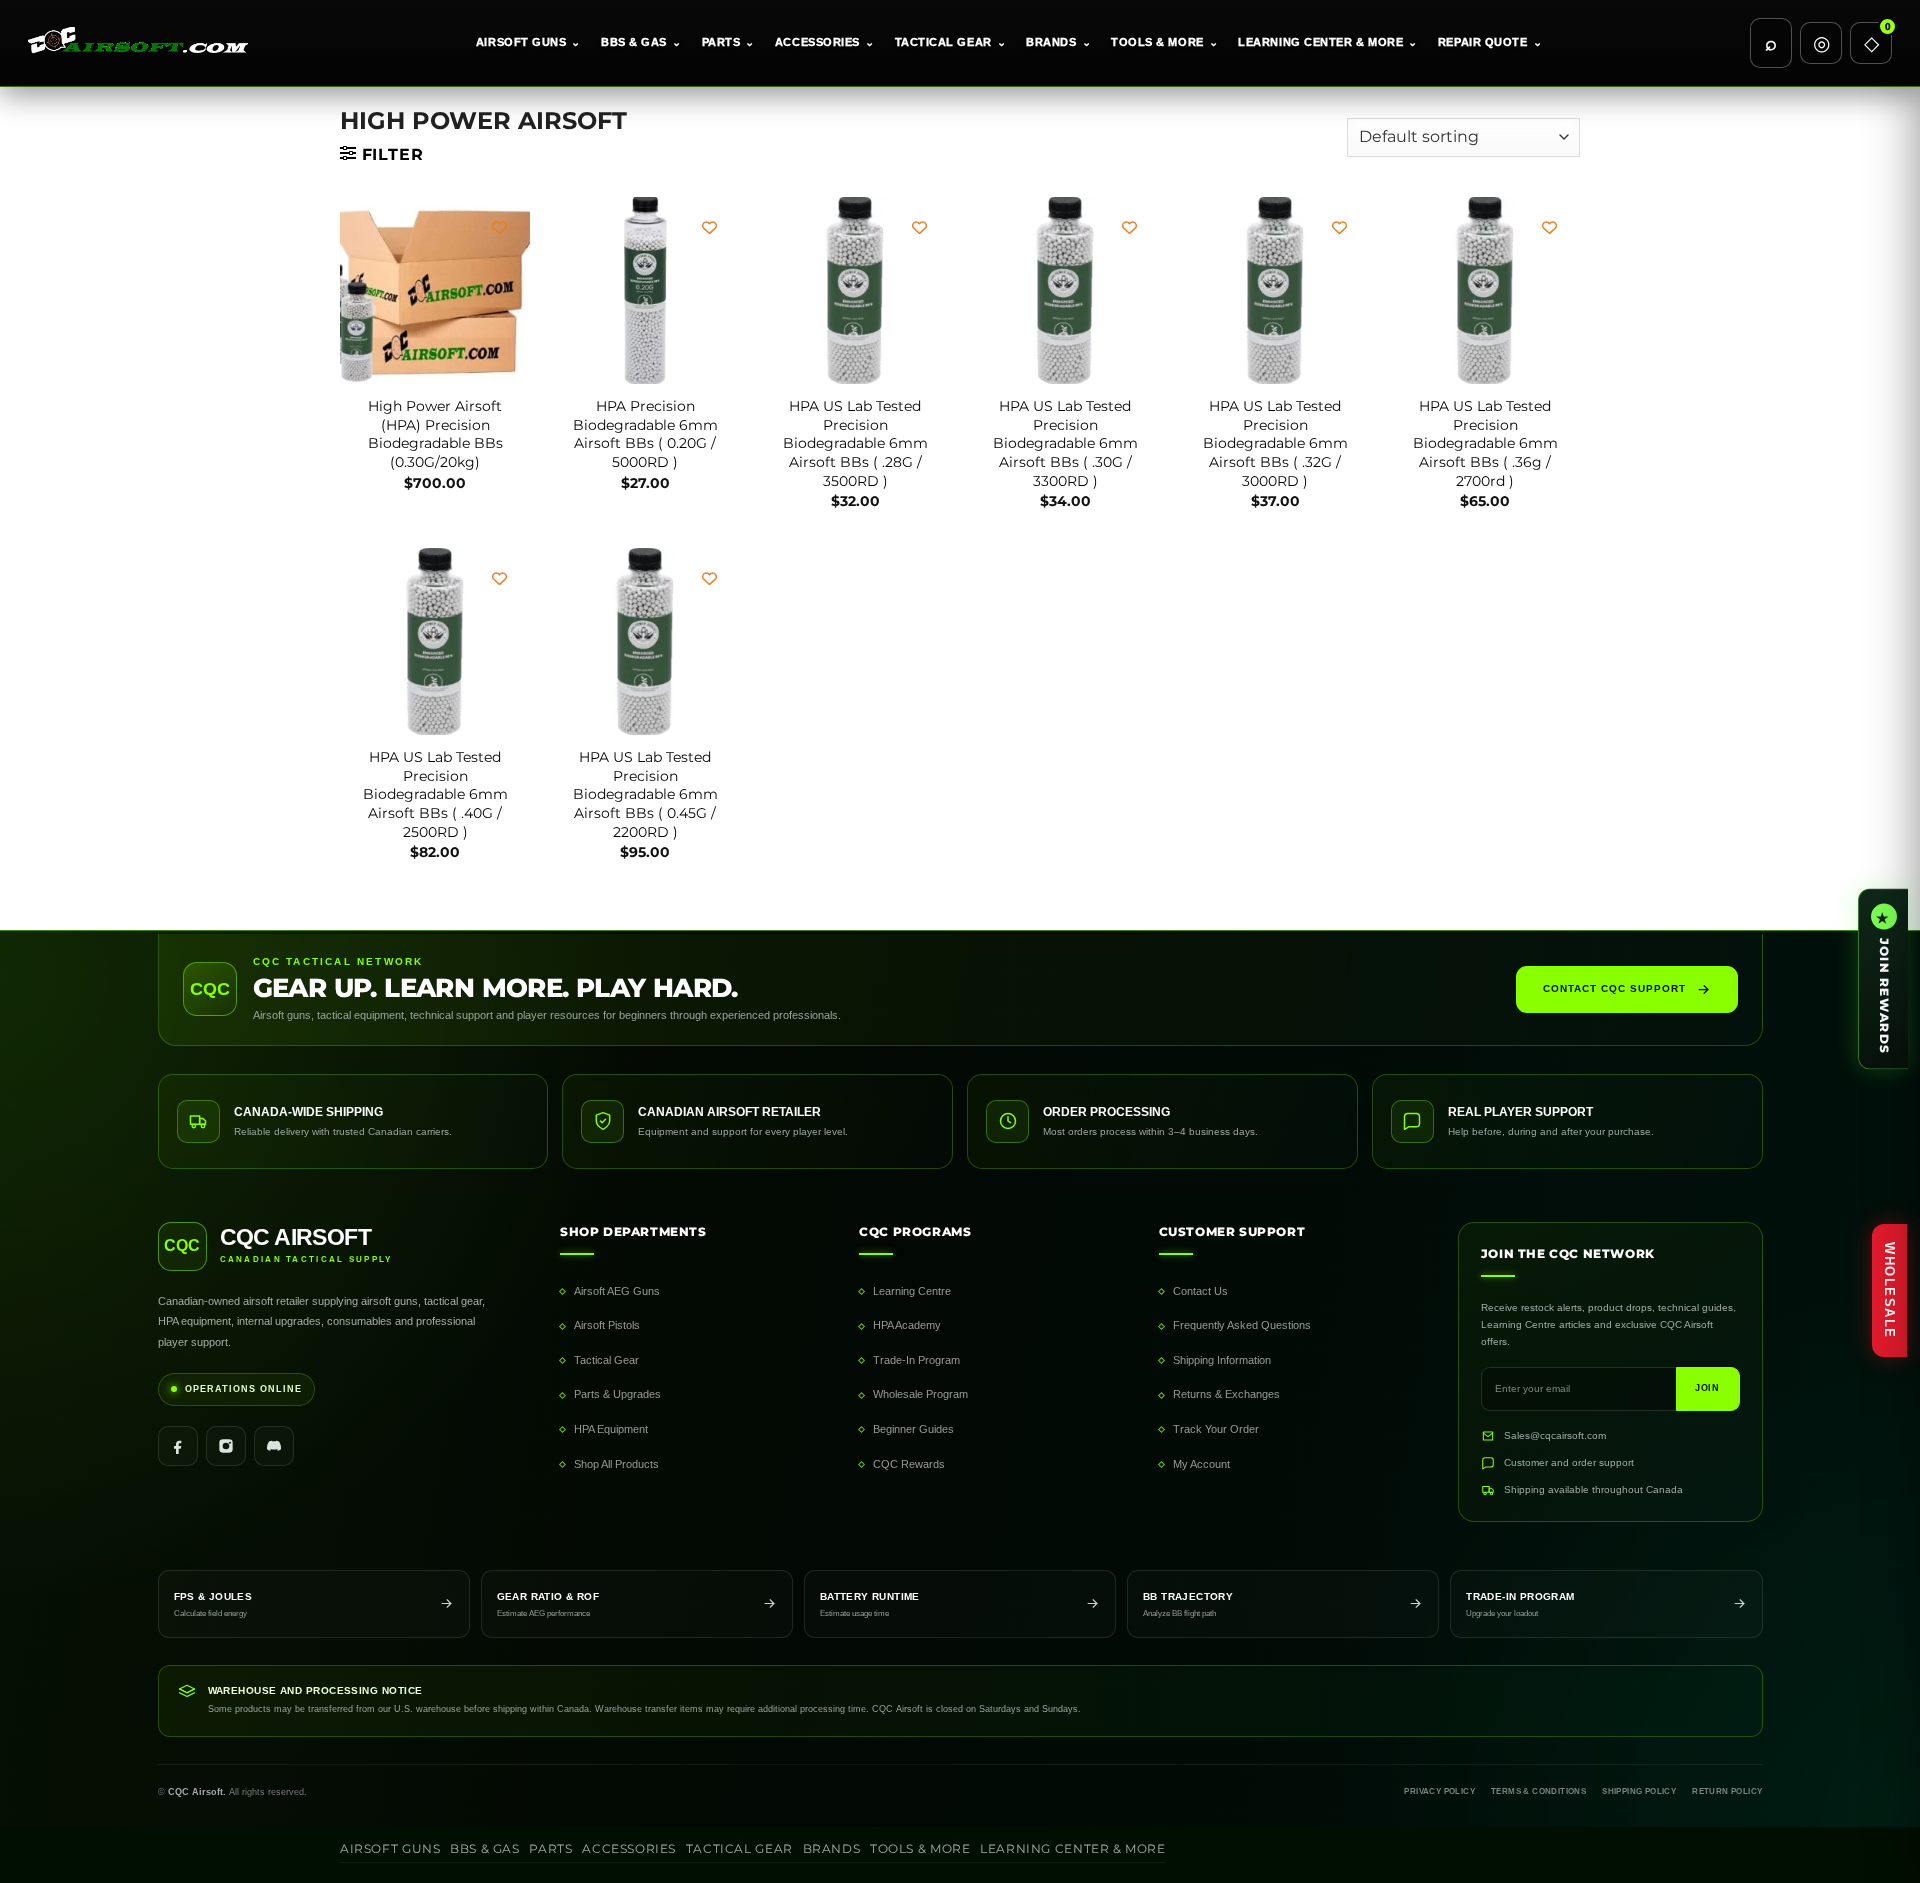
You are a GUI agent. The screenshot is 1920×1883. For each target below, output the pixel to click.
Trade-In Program (916, 1360)
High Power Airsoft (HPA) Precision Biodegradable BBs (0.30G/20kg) (435, 434)
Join (1708, 1388)
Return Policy (1727, 1791)
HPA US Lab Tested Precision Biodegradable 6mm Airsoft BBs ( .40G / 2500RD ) (435, 794)
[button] (381, 154)
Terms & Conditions (1538, 1791)
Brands (1058, 42)
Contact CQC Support (1614, 988)
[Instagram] (226, 1446)
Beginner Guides (913, 1429)
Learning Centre (912, 1291)
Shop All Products (616, 1464)
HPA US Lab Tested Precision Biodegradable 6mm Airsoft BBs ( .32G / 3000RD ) (1275, 443)
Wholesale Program (920, 1394)
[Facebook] (178, 1446)
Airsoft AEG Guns (617, 1291)
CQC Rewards (909, 1464)
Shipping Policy (1639, 1791)
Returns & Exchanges (1226, 1394)
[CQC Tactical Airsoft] (148, 43)
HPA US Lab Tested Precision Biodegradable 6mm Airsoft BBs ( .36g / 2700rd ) (1485, 443)
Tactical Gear (951, 42)
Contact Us (1200, 1291)
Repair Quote (1490, 42)
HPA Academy (907, 1325)
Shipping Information (1222, 1360)
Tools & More (1164, 42)
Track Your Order (1216, 1429)
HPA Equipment (611, 1429)
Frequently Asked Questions (1242, 1325)
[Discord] (274, 1446)
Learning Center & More (1328, 42)
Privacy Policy (1439, 1791)
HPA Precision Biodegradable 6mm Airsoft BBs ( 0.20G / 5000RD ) (645, 434)
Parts (728, 42)
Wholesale (1889, 1290)
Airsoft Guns (528, 42)
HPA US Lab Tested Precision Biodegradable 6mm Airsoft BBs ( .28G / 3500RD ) (855, 443)
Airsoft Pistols (607, 1325)
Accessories (825, 42)
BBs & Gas (641, 42)
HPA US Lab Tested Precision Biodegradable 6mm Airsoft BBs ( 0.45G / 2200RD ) (645, 794)
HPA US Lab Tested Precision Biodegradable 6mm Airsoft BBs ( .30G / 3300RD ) (1065, 443)
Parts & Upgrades (617, 1394)
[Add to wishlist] (499, 227)
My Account (1201, 1464)
